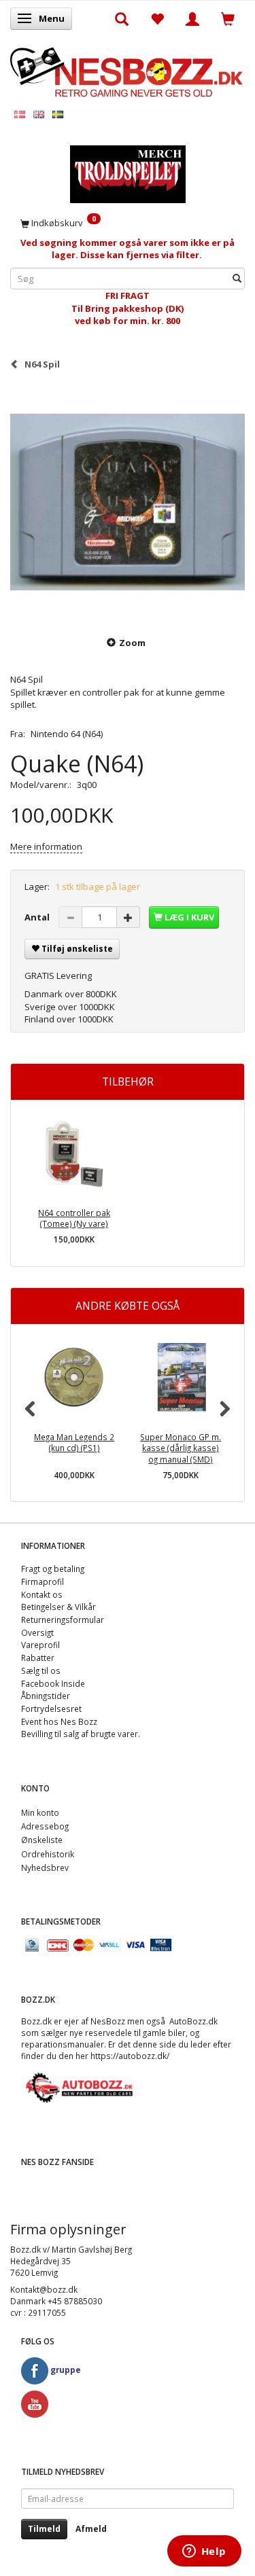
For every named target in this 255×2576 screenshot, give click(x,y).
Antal (38, 917)
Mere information (46, 846)
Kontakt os (42, 1594)
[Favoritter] (157, 18)
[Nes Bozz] (128, 71)
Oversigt (37, 1632)
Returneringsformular (63, 1620)
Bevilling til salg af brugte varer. (81, 1734)
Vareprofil (40, 1645)
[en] (39, 114)
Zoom (132, 643)
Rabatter (38, 1658)
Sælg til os (41, 1670)
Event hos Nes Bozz (59, 1721)
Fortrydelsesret (51, 1709)
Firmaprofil (42, 1581)
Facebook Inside (53, 1683)
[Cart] (228, 18)
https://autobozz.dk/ (130, 2056)
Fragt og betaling (53, 1569)
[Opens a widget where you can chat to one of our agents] (204, 2552)
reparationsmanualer (63, 2044)
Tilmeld (44, 2529)
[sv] (58, 114)
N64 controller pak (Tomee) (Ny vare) (74, 1218)
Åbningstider (46, 1696)
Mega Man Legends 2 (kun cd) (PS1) (74, 1443)
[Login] (192, 18)
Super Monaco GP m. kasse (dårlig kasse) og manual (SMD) (181, 1448)
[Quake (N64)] (128, 502)
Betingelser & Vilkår (58, 1607)
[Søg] (237, 279)
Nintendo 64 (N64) (67, 734)
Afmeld (91, 2529)
